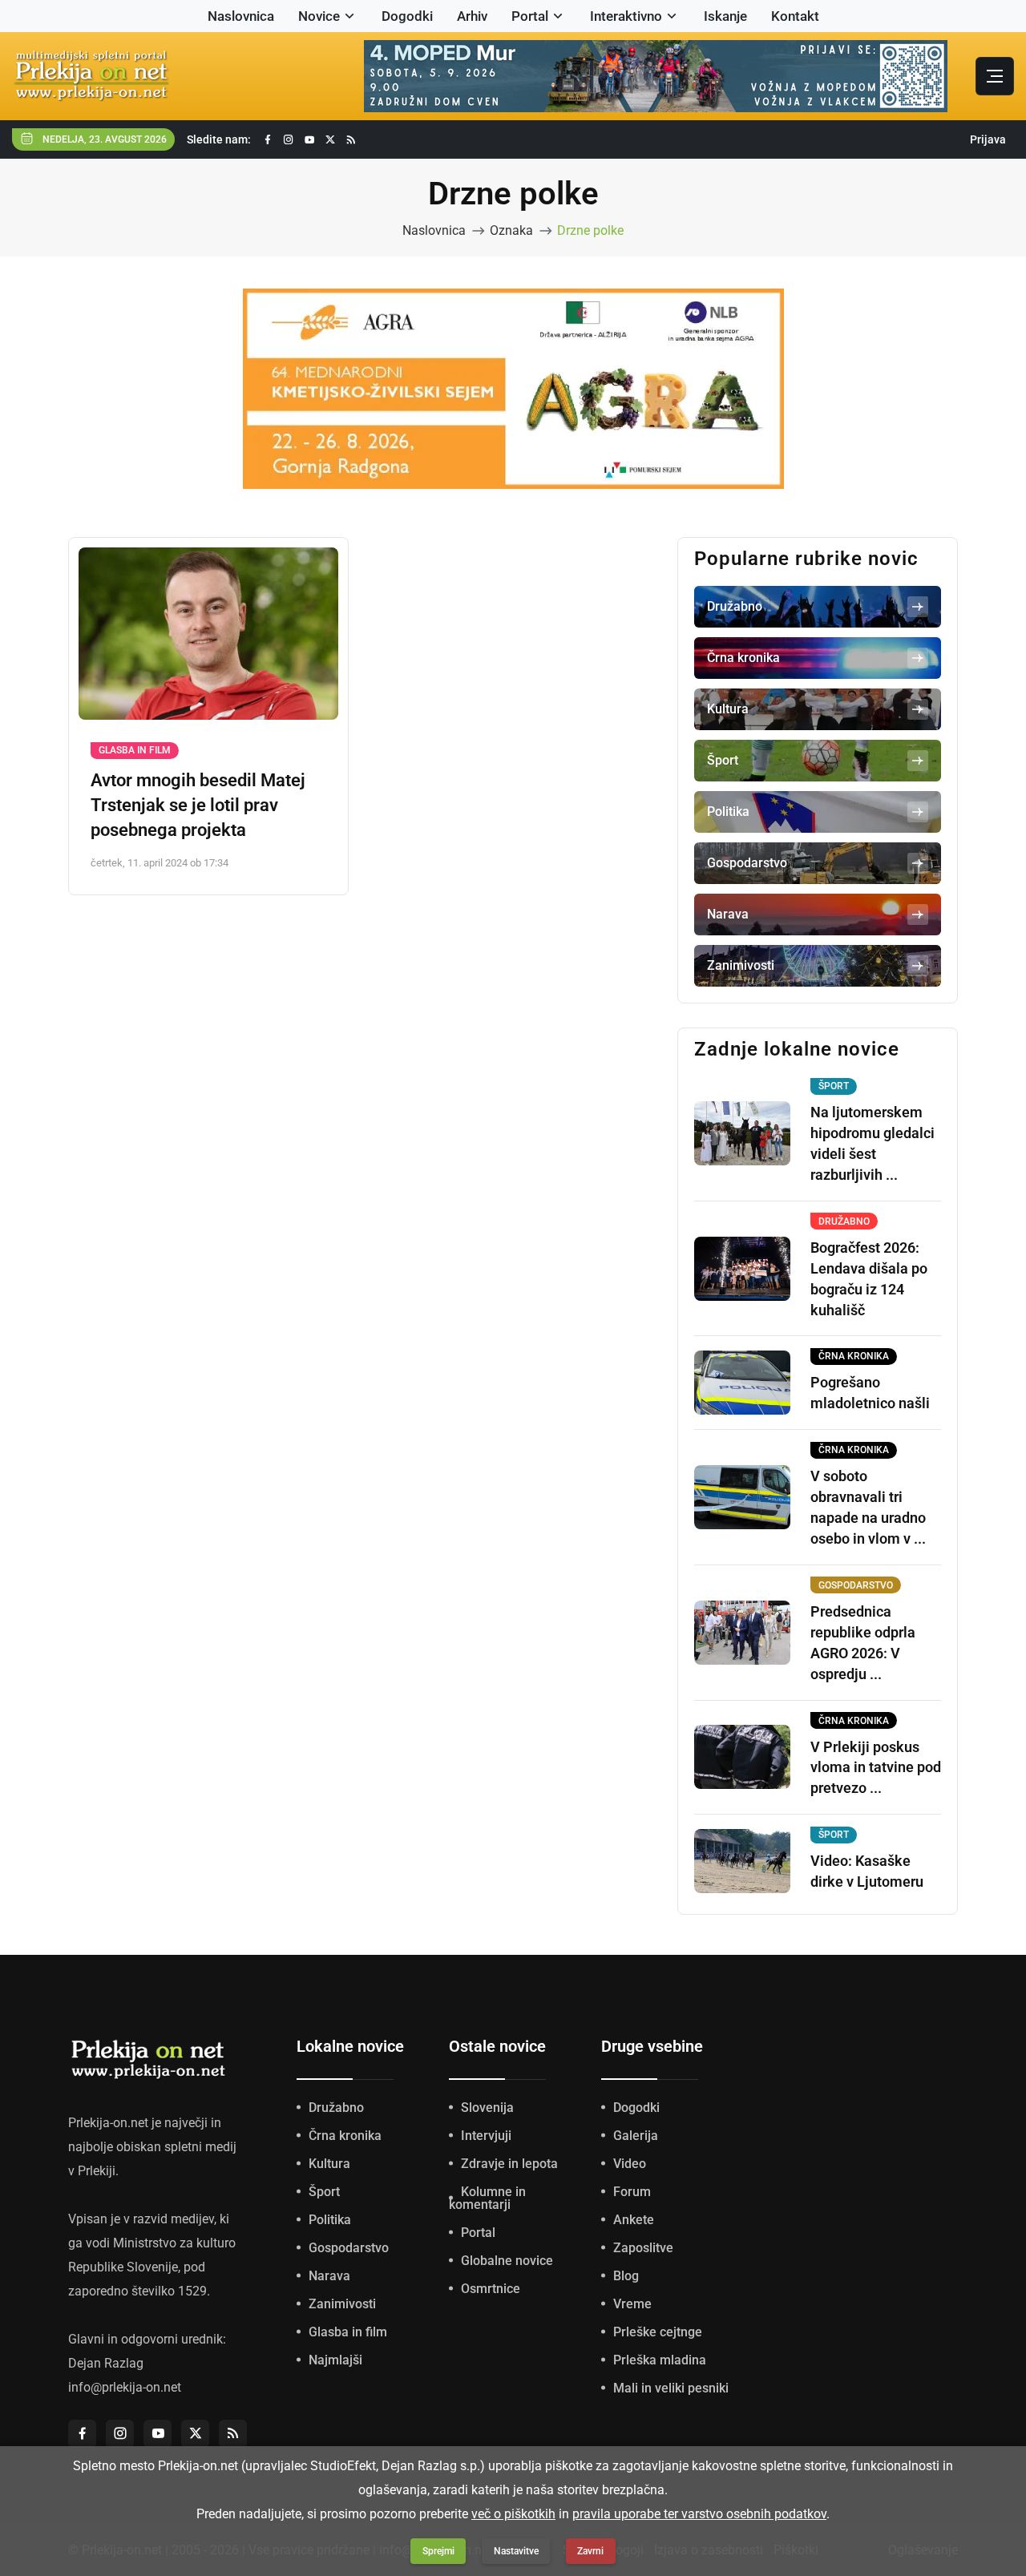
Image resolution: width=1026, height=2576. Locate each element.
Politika (330, 2220)
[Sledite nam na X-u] (330, 140)
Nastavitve (516, 2551)
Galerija (636, 2136)
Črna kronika (345, 2136)
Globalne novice (507, 2261)
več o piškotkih (513, 2514)
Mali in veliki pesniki (671, 2388)
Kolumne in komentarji (487, 2198)
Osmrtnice (491, 2289)
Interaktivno (626, 16)
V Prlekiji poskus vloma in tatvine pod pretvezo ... (876, 1768)
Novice (319, 16)
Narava (329, 2276)
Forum (632, 2192)
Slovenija (487, 2108)
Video (630, 2164)
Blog (626, 2276)
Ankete (634, 2220)
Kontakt (795, 16)
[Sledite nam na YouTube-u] (309, 140)
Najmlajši (335, 2360)
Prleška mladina (660, 2360)
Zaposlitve (643, 2248)
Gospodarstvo (349, 2248)
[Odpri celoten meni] (995, 76)
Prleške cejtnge (658, 2332)
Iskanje (725, 16)
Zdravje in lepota (509, 2164)
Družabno (336, 2108)
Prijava (988, 139)
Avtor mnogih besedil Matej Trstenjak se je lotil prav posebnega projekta (198, 805)
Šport (324, 2192)
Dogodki (407, 16)
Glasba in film (135, 750)
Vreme (632, 2304)
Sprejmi (438, 2551)
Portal (530, 16)
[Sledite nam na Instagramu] (289, 140)
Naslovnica (241, 16)
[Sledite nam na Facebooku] (268, 140)
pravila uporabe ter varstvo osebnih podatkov (699, 2514)
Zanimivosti (342, 2304)
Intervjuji (486, 2136)
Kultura (329, 2164)
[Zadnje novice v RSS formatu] (351, 140)
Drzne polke (590, 230)
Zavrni (590, 2551)
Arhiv (472, 16)
